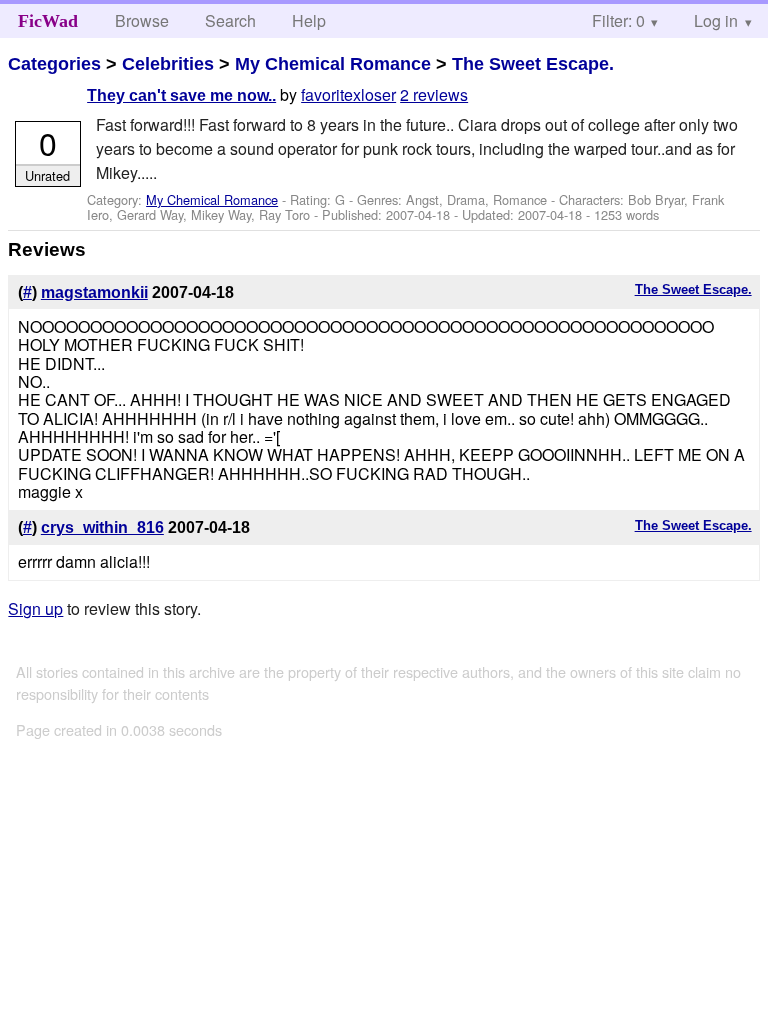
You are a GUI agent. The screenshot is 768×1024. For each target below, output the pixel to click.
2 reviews (434, 94)
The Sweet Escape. (533, 64)
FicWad (48, 21)
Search (230, 20)
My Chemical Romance (333, 64)
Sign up (35, 608)
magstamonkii (94, 292)
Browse (142, 20)
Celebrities (168, 64)
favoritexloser (348, 94)
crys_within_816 (102, 527)
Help (309, 20)
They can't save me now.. (181, 95)
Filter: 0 (618, 20)
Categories (54, 64)
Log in (716, 20)
